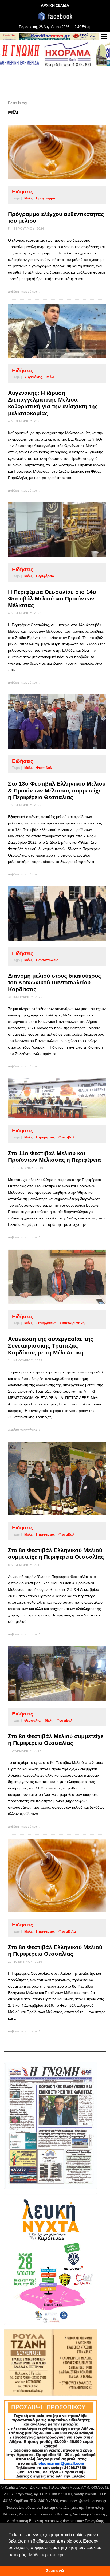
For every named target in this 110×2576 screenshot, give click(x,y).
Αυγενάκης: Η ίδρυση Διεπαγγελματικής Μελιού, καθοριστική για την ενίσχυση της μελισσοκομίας (53, 403)
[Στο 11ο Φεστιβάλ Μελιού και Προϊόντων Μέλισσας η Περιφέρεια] (49, 1098)
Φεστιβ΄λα (67, 1931)
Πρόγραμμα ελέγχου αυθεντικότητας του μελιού (56, 217)
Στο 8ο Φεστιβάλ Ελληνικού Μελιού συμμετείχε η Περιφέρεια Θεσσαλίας (56, 1553)
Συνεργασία (46, 1323)
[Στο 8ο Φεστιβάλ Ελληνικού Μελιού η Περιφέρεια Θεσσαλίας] (49, 1875)
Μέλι (28, 198)
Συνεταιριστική (72, 1323)
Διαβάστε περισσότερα (23, 292)
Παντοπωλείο (47, 960)
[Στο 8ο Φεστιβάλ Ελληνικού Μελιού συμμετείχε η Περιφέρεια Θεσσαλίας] (49, 1478)
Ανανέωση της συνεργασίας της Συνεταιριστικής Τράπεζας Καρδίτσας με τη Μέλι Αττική (51, 1346)
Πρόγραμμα (46, 198)
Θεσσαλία (32, 1720)
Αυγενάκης (33, 377)
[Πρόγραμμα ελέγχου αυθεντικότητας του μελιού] (49, 152)
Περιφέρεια (45, 576)
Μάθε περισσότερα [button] (47, 2555)
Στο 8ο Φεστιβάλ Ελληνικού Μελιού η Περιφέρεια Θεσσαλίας (55, 1950)
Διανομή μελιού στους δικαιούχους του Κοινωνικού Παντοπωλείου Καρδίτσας (54, 982)
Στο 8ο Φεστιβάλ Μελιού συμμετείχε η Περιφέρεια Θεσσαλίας (56, 1739)
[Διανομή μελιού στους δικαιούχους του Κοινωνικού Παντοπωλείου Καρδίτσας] (49, 914)
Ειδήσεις (23, 192)
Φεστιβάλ (44, 768)
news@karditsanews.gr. (89, 2501)
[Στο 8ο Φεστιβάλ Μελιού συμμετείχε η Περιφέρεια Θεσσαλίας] (49, 1674)
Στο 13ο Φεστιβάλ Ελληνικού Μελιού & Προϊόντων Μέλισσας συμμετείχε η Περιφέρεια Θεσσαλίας (57, 790)
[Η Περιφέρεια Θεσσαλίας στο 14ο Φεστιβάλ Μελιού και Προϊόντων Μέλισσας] (49, 530)
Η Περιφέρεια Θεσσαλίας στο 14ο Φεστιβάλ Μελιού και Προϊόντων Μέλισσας (52, 598)
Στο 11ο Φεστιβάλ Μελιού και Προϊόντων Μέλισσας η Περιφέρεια (54, 1156)
